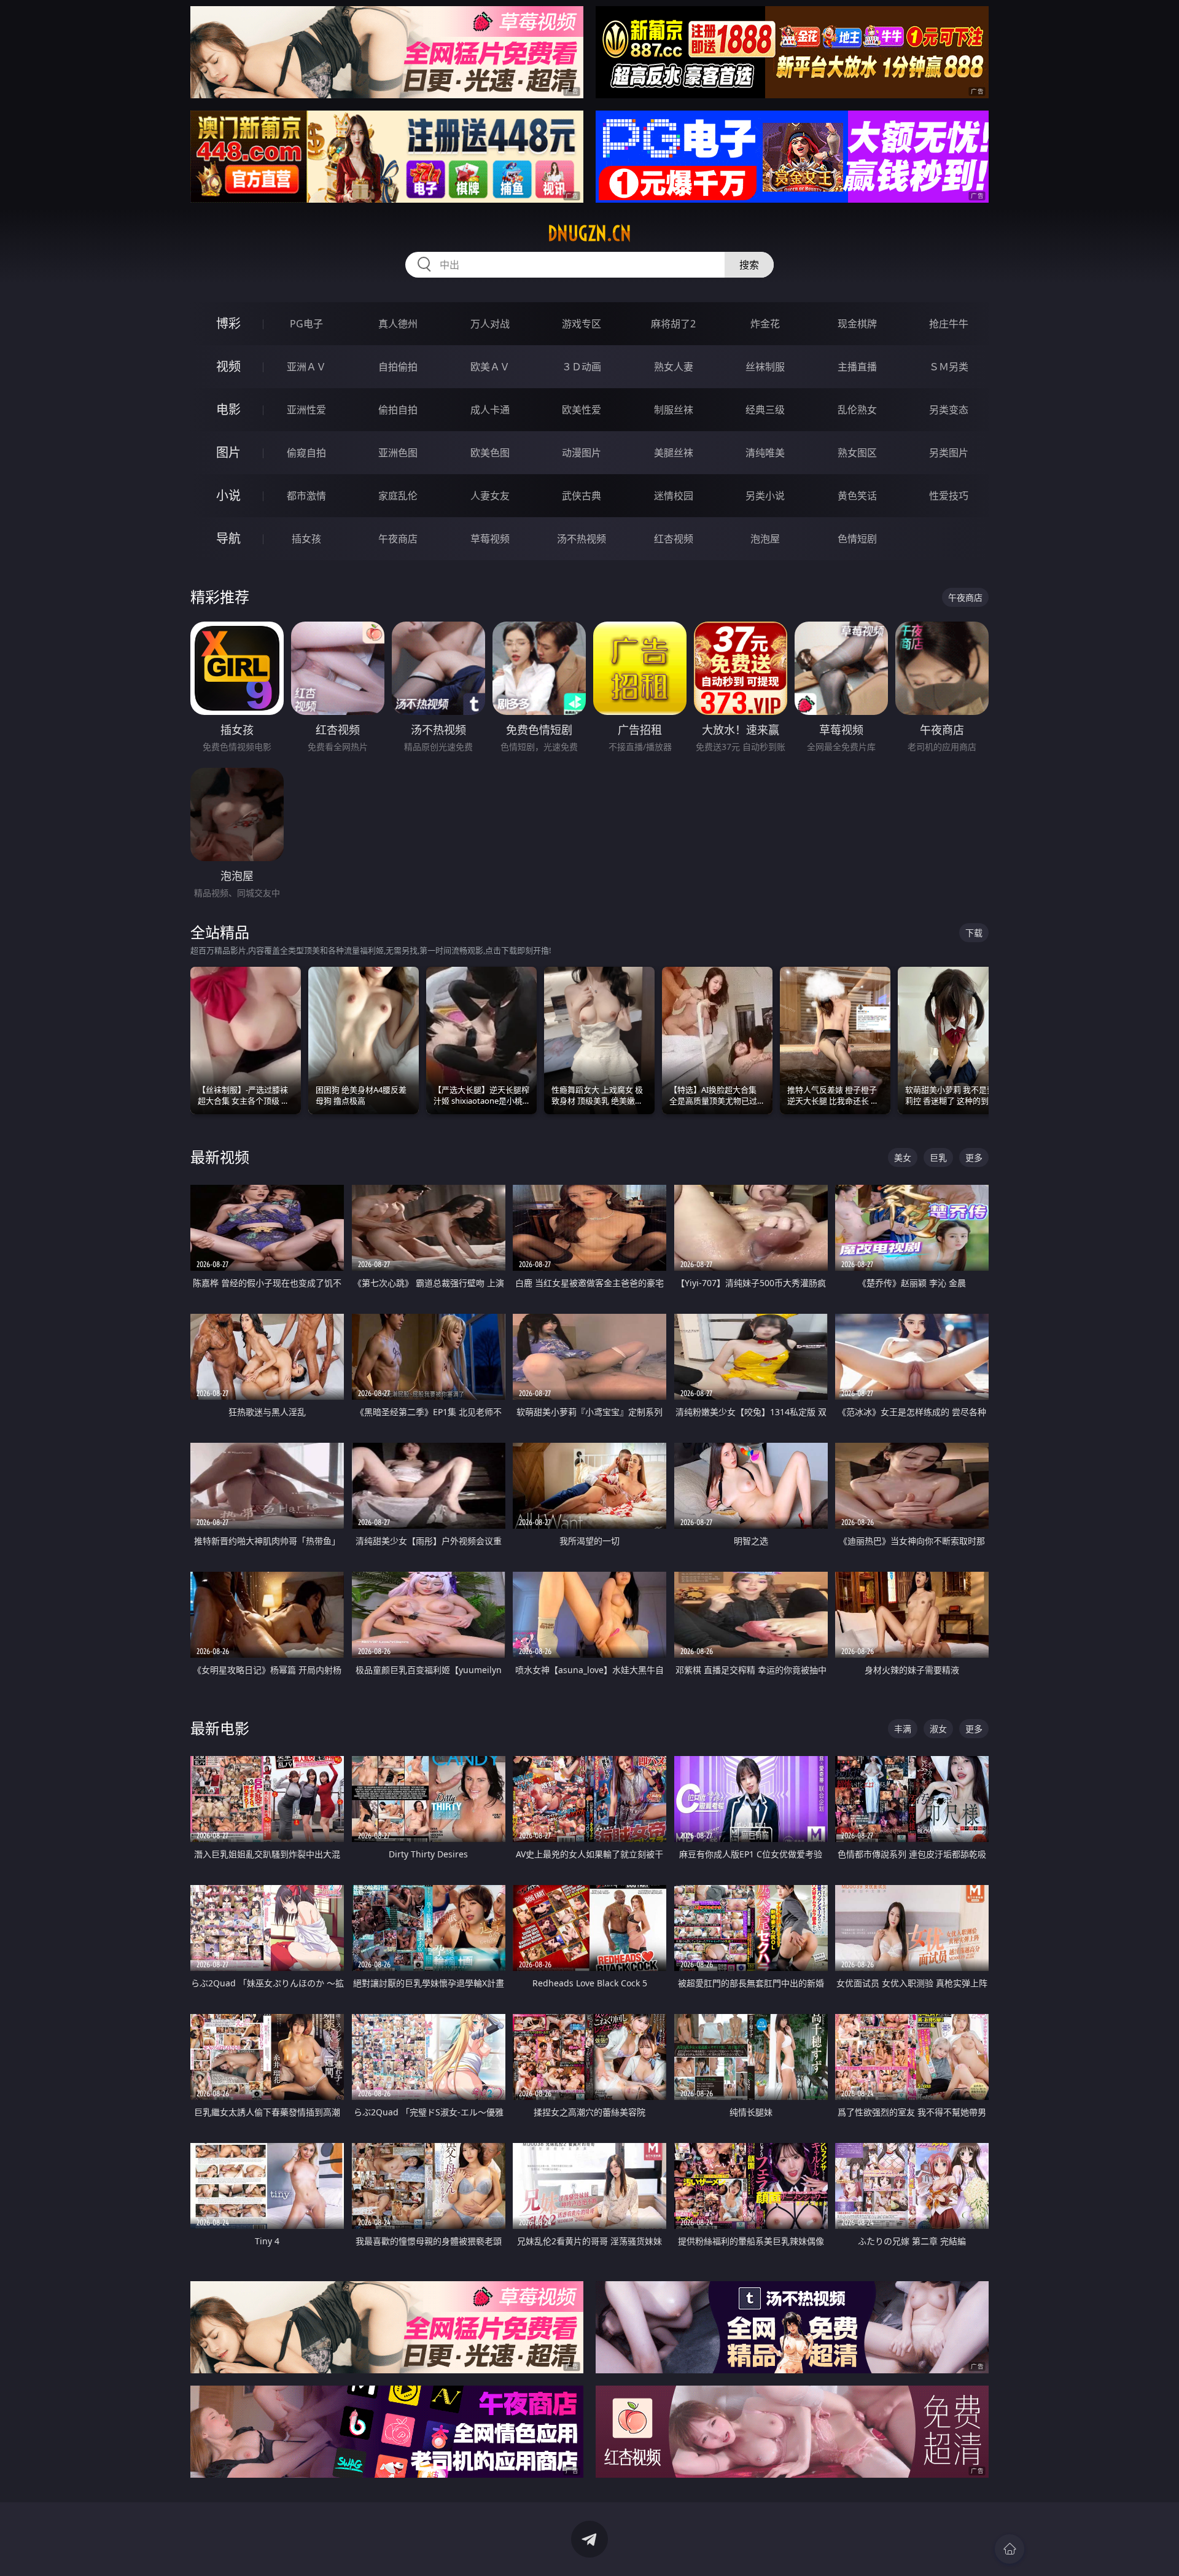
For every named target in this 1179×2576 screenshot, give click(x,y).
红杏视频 (674, 539)
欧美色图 (490, 453)
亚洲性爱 (306, 410)
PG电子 (306, 324)
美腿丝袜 (674, 453)
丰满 (903, 1729)
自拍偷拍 (398, 367)
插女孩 (306, 539)
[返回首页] (1010, 2549)
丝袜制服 (765, 367)
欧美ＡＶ (490, 367)
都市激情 (306, 496)
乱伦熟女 (857, 410)
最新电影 (220, 1728)
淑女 (938, 1729)
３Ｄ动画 (582, 367)
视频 (228, 366)
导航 (228, 538)
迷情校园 (674, 496)
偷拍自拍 (398, 410)
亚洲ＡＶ (306, 367)
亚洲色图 (398, 453)
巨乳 (938, 1157)
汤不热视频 (582, 539)
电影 (228, 409)
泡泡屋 (765, 539)
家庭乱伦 (398, 496)
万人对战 (490, 324)
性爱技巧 (949, 496)
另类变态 (949, 410)
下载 (974, 933)
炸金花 (765, 324)
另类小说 (765, 496)
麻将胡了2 (673, 324)
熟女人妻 (674, 367)
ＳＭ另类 (949, 367)
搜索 (749, 265)
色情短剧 (857, 539)
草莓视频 (490, 539)
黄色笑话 (857, 496)
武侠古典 (582, 496)
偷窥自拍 (306, 453)
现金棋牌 (857, 324)
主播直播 (857, 367)
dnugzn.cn (589, 233)
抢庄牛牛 (949, 324)
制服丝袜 (674, 410)
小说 (228, 495)
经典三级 (765, 410)
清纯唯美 (765, 453)
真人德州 (398, 324)
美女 (903, 1157)
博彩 (228, 323)
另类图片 (949, 453)
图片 (228, 452)
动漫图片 (582, 453)
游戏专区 (582, 324)
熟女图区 (857, 453)
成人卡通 (490, 410)
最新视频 (220, 1157)
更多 (974, 1157)
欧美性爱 (582, 410)
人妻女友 (490, 496)
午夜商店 (398, 539)
